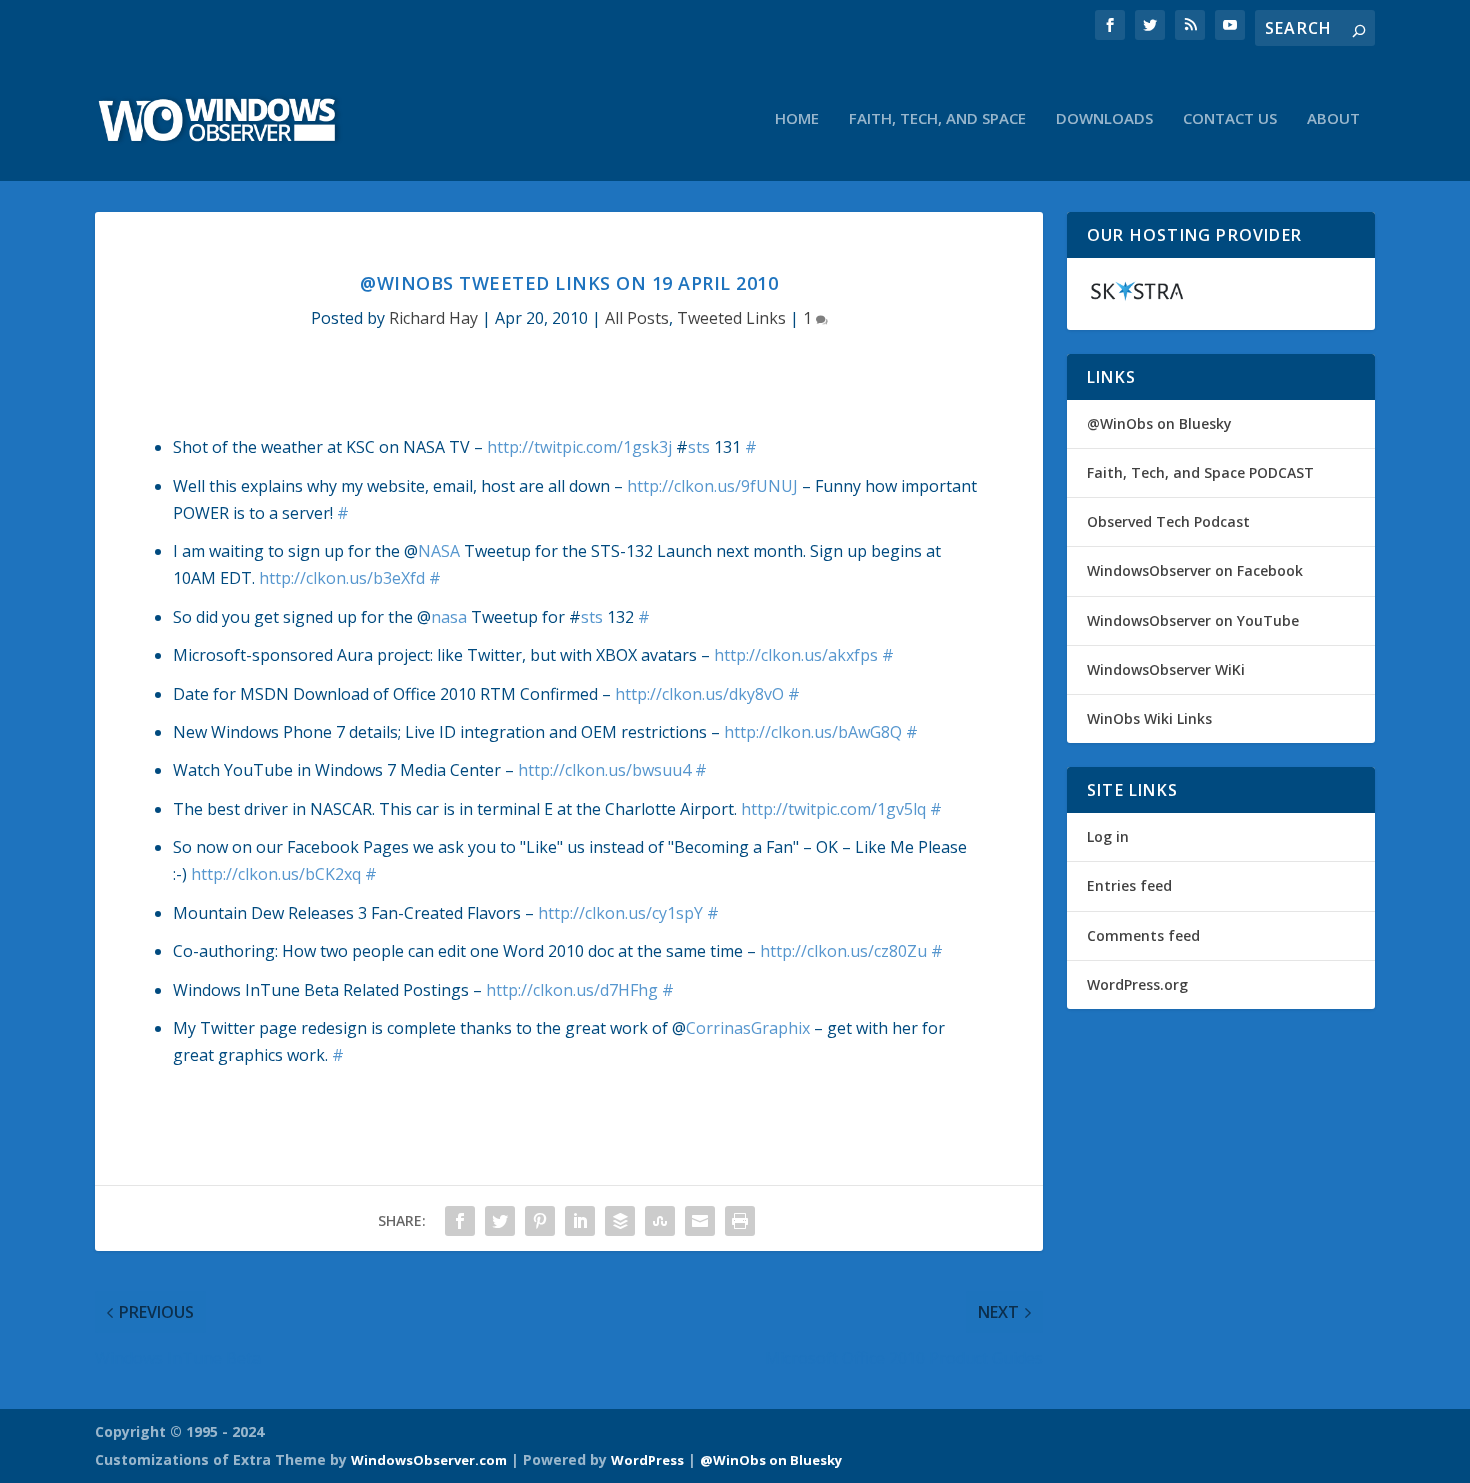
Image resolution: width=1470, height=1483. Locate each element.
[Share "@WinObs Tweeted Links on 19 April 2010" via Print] (740, 1221)
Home (797, 119)
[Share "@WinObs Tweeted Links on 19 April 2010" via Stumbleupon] (660, 1221)
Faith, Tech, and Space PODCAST (1200, 472)
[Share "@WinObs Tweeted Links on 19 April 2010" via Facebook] (460, 1221)
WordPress (647, 1460)
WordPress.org (1137, 984)
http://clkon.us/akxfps (796, 655)
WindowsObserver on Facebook (1195, 570)
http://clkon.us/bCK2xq (276, 874)
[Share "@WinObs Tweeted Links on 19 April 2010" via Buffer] (620, 1221)
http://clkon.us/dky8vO (699, 694)
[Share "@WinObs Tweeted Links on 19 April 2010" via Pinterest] (540, 1221)
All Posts (637, 318)
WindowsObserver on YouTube (1193, 620)
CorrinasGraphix (748, 1028)
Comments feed (1143, 935)
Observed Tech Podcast (1168, 521)
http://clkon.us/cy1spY (620, 913)
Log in (1108, 836)
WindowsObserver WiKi (1166, 669)
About (1333, 119)
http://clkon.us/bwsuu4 (604, 770)
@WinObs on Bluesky (1159, 423)
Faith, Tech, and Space (937, 119)
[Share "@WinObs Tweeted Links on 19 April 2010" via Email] (700, 1221)
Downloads (1104, 119)
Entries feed (1129, 885)
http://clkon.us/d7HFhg (572, 990)
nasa (449, 617)
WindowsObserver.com (429, 1460)
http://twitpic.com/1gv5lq (833, 809)
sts (699, 447)
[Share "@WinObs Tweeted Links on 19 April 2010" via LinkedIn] (580, 1221)
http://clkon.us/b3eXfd (342, 578)
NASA (439, 551)
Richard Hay (433, 318)
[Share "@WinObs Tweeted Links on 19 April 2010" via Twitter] (500, 1221)
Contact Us (1230, 119)
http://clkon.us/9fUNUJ (712, 486)
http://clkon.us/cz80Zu (843, 951)
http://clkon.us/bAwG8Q (813, 732)
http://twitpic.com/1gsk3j (579, 447)
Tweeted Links (731, 318)
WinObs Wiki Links (1149, 718)
